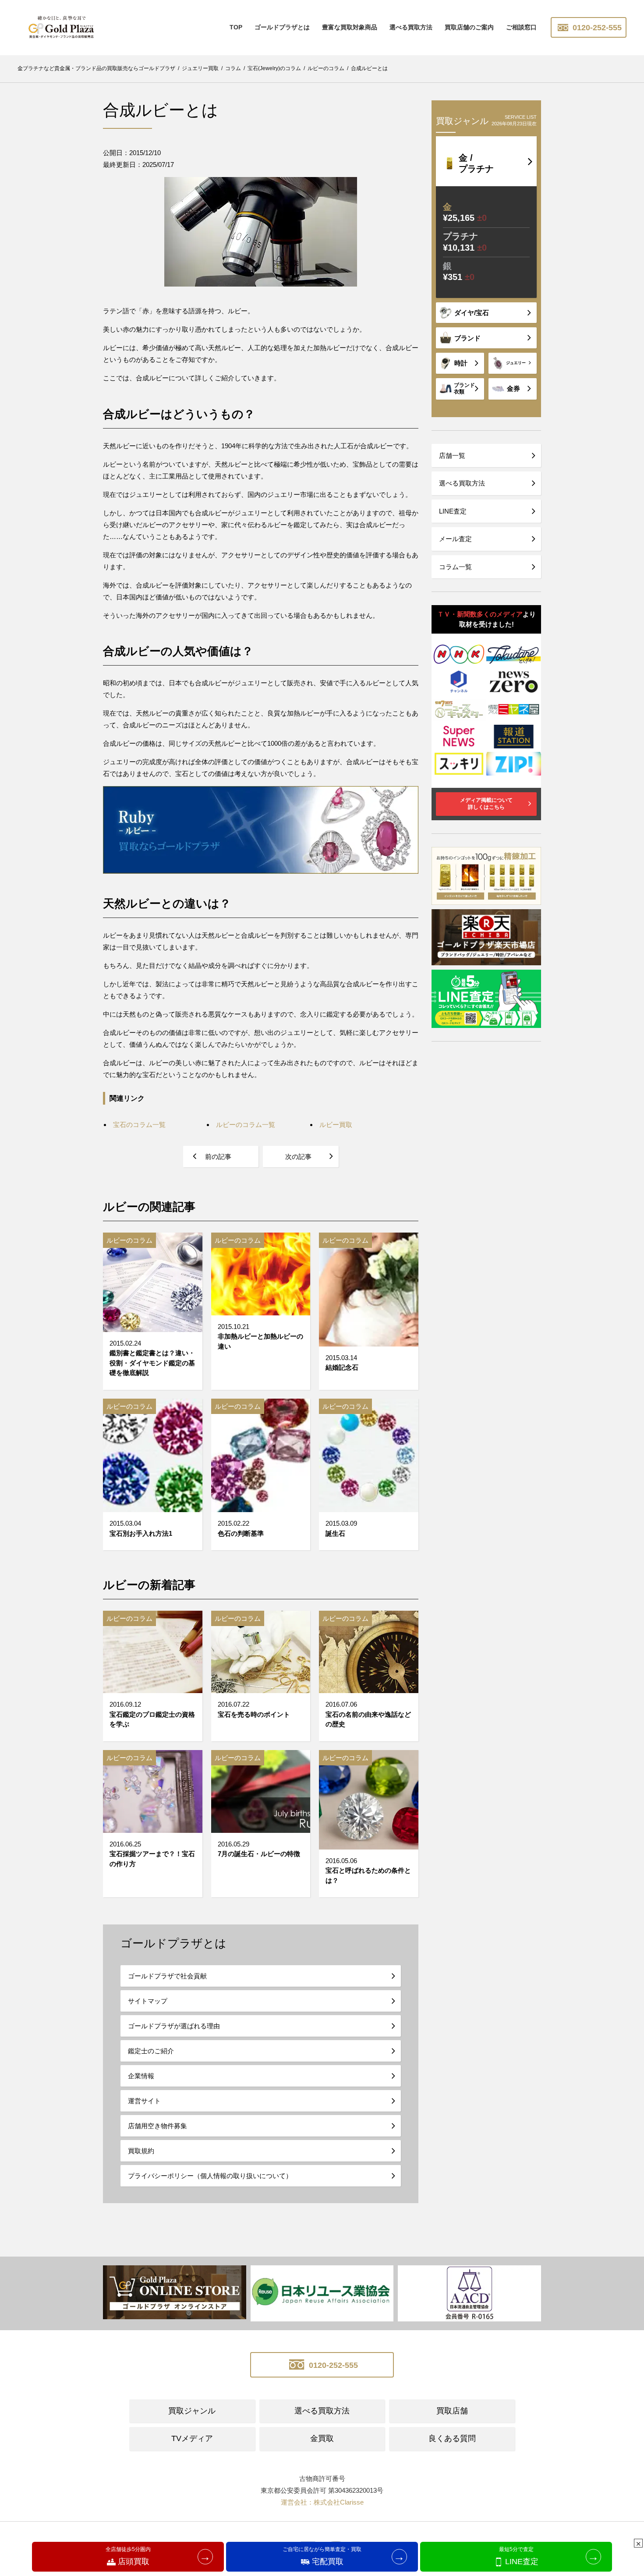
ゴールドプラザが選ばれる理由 (174, 2026)
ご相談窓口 (521, 27)
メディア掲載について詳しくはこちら (486, 804)
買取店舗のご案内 (469, 27)
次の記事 (298, 1157)
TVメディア (192, 2438)
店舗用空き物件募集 (157, 2126)
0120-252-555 (596, 28)
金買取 (322, 2438)
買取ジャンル (192, 2411)
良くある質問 (452, 2438)
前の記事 (218, 1157)
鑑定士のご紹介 (151, 2051)
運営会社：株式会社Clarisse (322, 2502)
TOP (236, 27)
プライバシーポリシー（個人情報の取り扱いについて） (210, 2176)
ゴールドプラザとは (282, 27)
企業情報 (141, 2076)
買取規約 (141, 2151)
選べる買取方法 (411, 27)
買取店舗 (452, 2411)
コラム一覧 (455, 567)
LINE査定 (453, 511)
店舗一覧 (452, 455)
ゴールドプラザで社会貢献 (167, 1976)
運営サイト (144, 2101)
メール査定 (455, 539)
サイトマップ (148, 2001)
